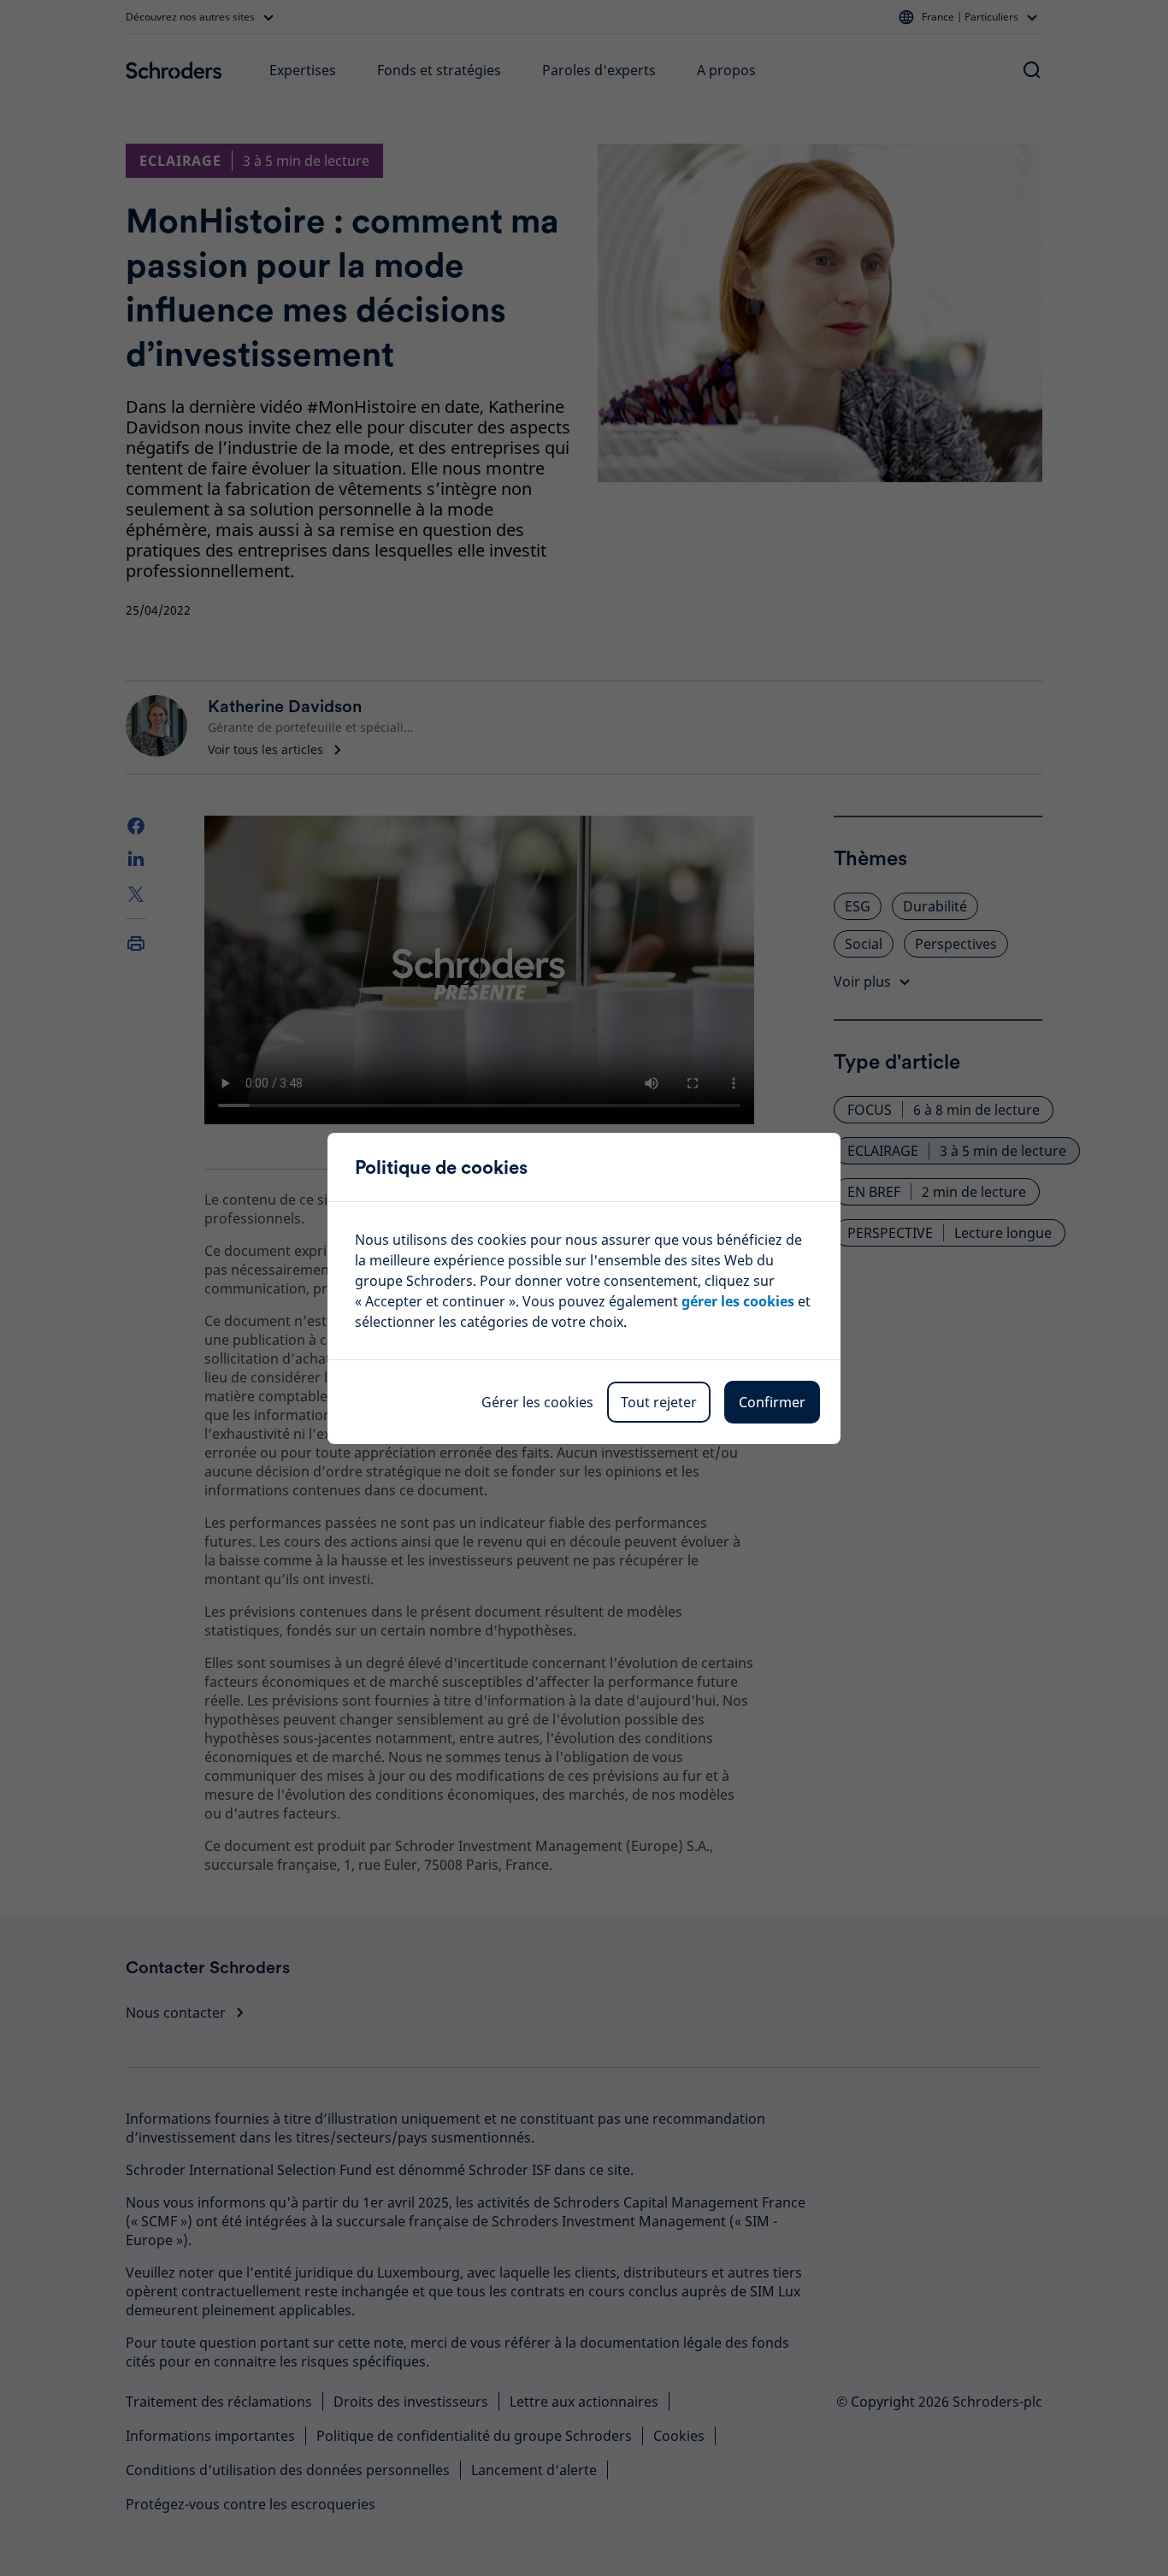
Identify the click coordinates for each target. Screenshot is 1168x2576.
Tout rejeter (659, 1402)
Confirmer (772, 1402)
